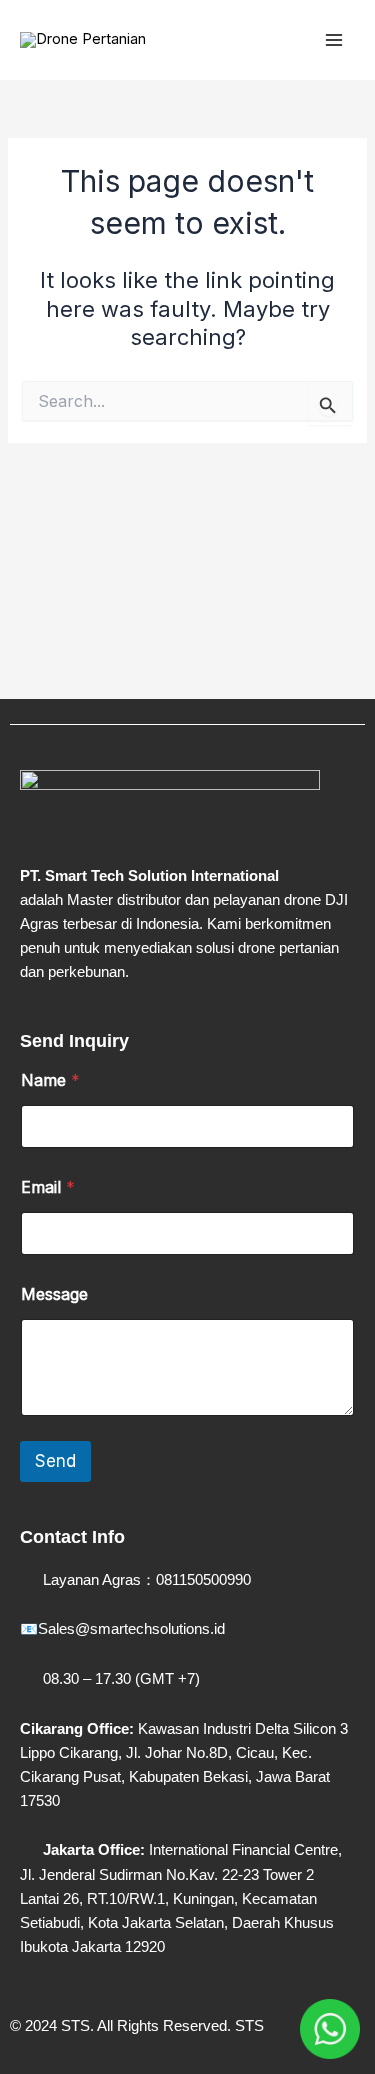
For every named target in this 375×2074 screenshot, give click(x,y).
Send (55, 1461)
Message (54, 1294)
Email (48, 1187)
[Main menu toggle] (334, 40)
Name (50, 1080)
